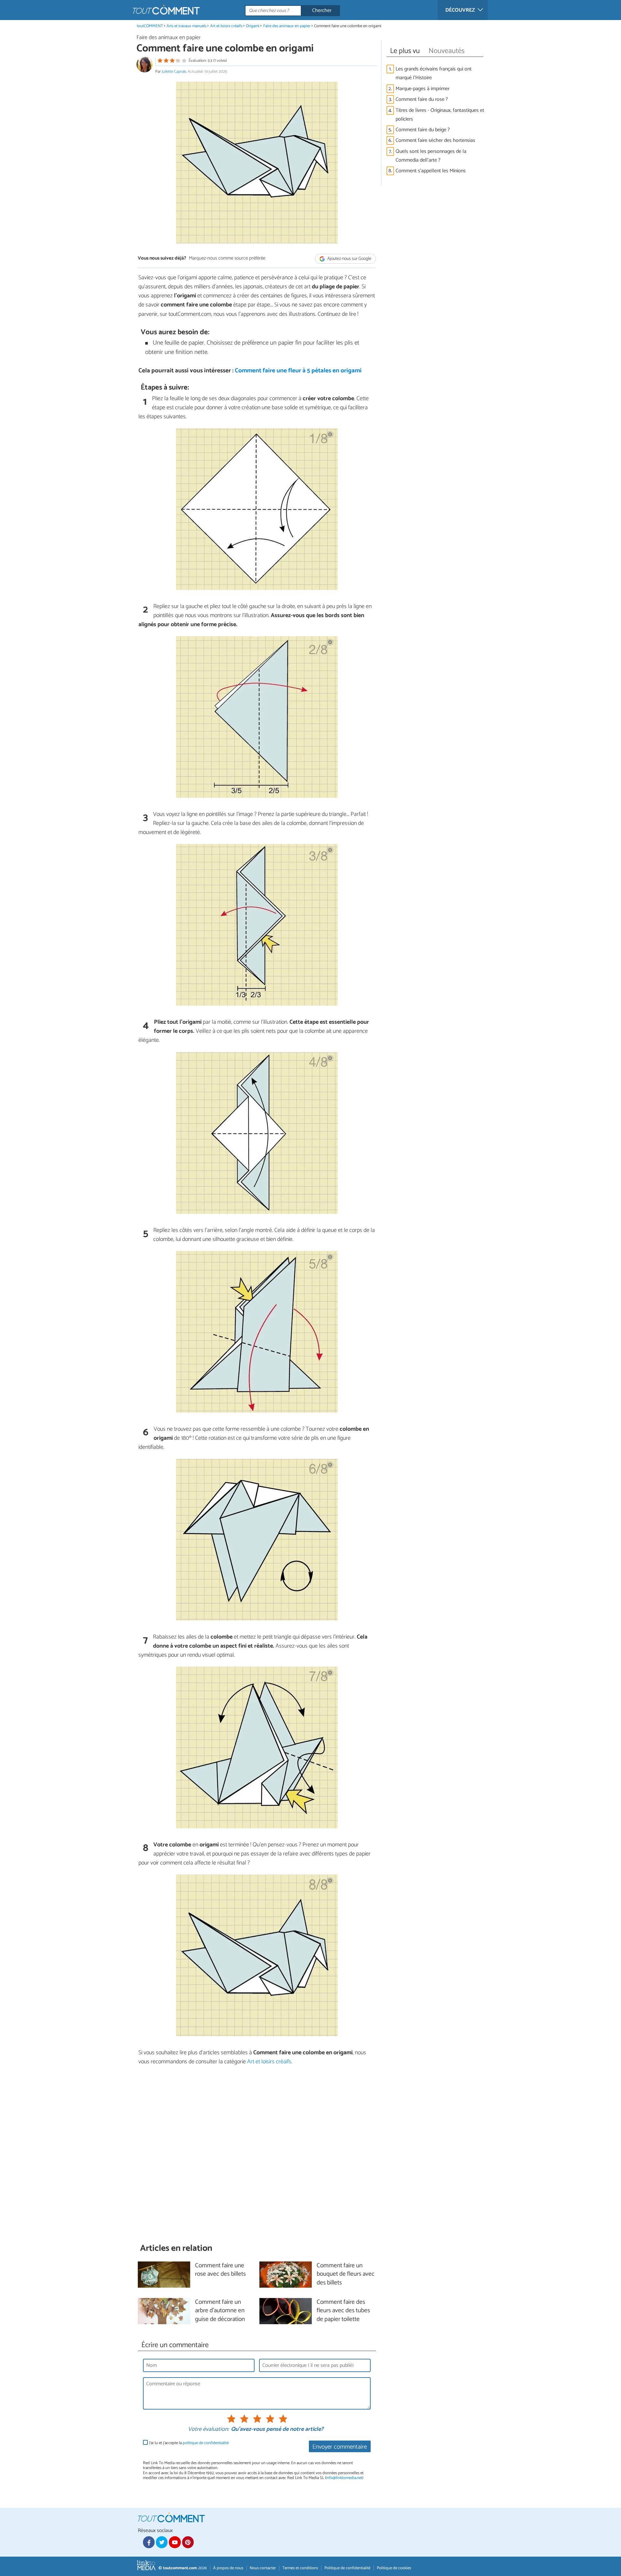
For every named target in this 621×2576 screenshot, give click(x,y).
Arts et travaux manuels (186, 26)
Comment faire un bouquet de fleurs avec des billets (346, 2275)
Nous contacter (263, 2568)
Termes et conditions (300, 2568)
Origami (253, 26)
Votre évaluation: (208, 2430)
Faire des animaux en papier (287, 26)
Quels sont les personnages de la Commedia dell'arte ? (431, 156)
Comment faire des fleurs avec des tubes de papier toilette (343, 2311)
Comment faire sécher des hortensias (435, 140)
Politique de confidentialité (347, 2568)
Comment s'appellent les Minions (431, 171)
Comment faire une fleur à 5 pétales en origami (298, 371)
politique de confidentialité (206, 2443)
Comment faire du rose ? (422, 99)
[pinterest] (188, 2542)
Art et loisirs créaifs (226, 26)
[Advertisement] (257, 2154)
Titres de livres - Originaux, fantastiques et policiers (440, 115)
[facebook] (149, 2542)
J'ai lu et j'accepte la (189, 2443)
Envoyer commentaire (340, 2447)
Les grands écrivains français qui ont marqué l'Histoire (434, 73)
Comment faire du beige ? (423, 130)
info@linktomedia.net (344, 2478)
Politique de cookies (394, 2568)
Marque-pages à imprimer (423, 89)
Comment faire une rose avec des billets (220, 2270)
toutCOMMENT (150, 26)
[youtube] (175, 2542)
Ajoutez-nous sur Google (349, 259)
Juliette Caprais (174, 72)
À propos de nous (228, 2568)
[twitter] (162, 2542)
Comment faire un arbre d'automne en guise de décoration (220, 2311)
